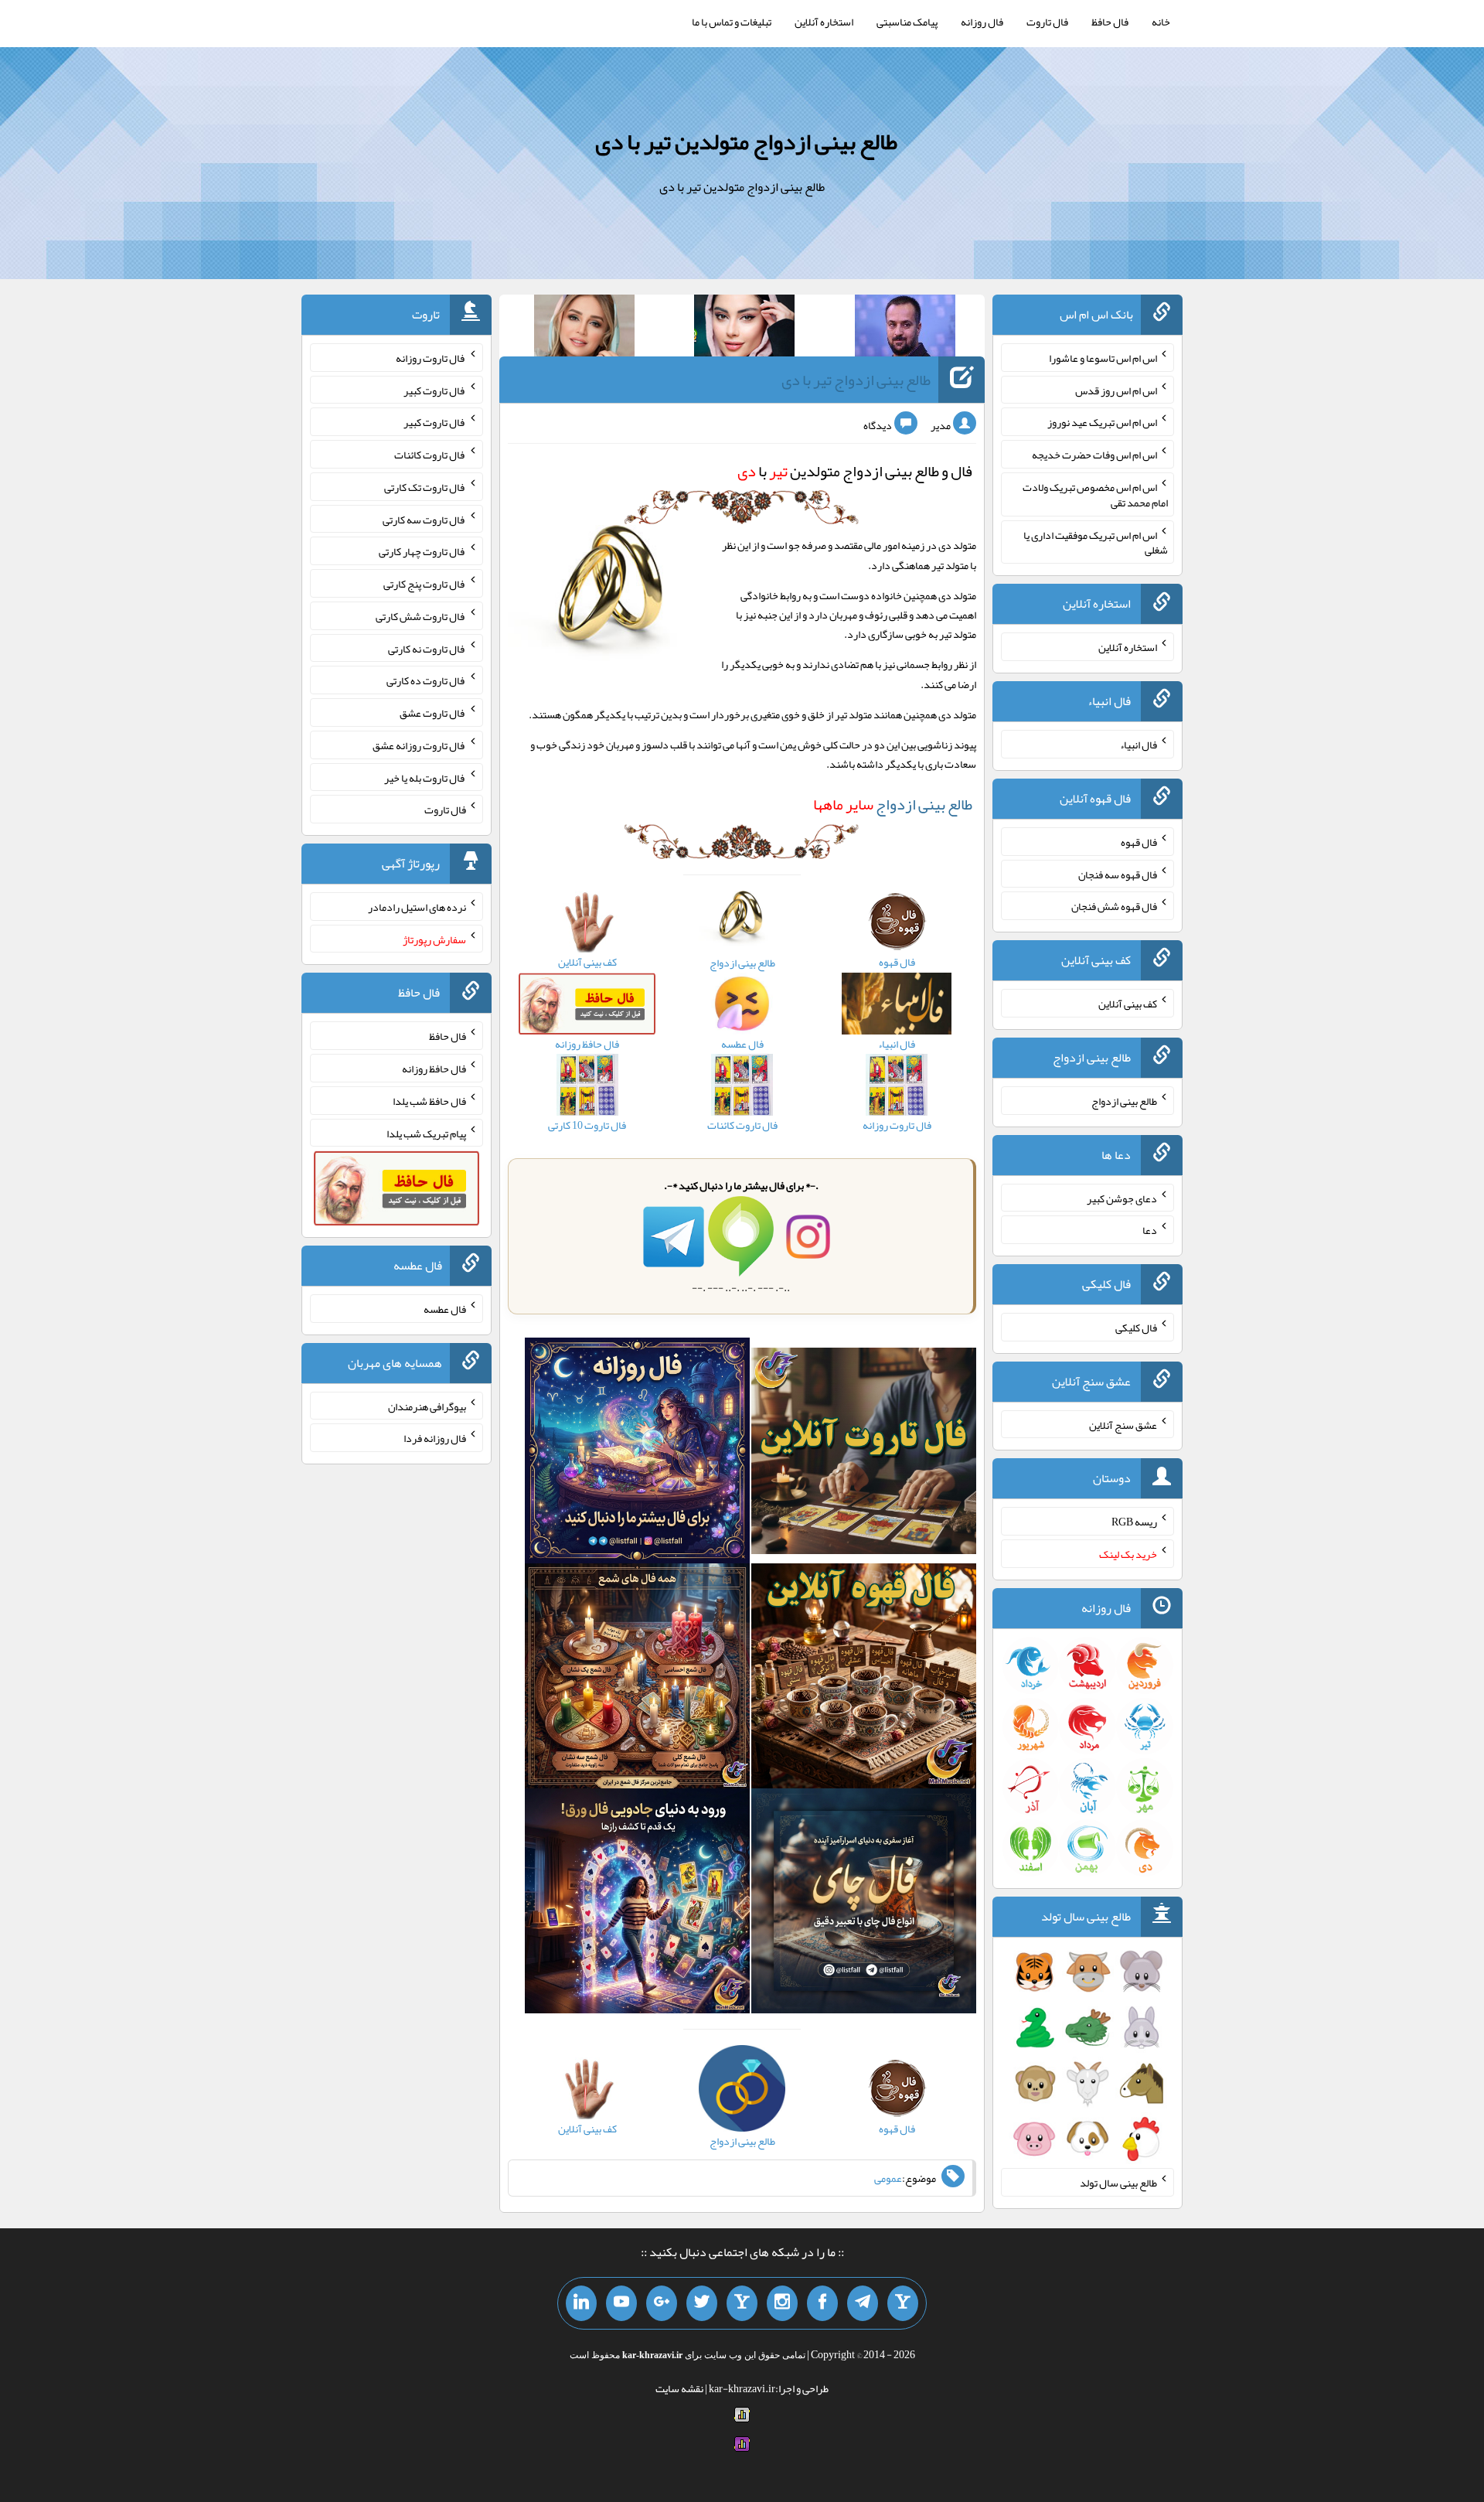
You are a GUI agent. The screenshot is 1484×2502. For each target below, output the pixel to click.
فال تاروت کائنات (430, 455)
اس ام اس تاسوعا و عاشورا (1103, 358)
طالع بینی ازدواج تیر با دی (856, 380)
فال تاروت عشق (433, 713)
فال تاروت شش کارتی (421, 616)
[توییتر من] (702, 2303)
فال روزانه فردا (435, 1438)
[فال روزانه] (637, 1454)
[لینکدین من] (581, 2303)
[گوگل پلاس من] (662, 2303)
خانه (1161, 22)
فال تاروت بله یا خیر (425, 777)
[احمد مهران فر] (905, 329)
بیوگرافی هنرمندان (427, 1406)
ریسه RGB (1134, 1522)
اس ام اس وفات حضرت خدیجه (1094, 455)
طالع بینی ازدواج (893, 804)
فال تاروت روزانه (431, 358)
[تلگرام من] (863, 2303)
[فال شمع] (637, 1679)
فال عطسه (445, 1309)
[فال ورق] (637, 1904)
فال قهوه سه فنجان (1118, 874)
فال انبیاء (1139, 745)
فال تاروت (1047, 22)
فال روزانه (982, 22)
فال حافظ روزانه (434, 1069)
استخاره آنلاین (824, 22)
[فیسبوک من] (822, 2303)
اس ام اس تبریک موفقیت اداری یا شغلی (1096, 542)
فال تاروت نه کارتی (427, 648)
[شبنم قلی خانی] (584, 329)
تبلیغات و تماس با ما (732, 22)
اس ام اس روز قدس (1116, 390)
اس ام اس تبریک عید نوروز (1102, 422)
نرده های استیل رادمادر (417, 907)
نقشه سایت (679, 2388)
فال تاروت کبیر (435, 390)
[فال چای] (864, 1904)
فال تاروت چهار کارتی (422, 551)
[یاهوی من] (903, 2303)
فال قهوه (1139, 842)
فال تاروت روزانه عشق (419, 745)
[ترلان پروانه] (744, 329)
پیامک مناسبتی (907, 22)
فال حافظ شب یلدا (429, 1101)
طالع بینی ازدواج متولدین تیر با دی (746, 141)
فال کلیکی (1136, 1328)
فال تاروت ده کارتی (426, 680)
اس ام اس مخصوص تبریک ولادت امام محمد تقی (1095, 495)
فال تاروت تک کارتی (425, 487)
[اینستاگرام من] (782, 2303)
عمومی (888, 2178)
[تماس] (742, 2303)
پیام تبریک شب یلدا (426, 1133)
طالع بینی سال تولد (1118, 2183)
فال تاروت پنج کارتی (425, 584)
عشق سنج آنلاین (1123, 1424)
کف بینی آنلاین (1128, 1004)
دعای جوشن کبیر (1122, 1198)
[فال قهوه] (864, 1679)
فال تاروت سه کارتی (424, 519)
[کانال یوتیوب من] (621, 2303)
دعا (1150, 1230)
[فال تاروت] (864, 1454)
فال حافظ (1110, 22)
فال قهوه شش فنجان (1114, 906)
